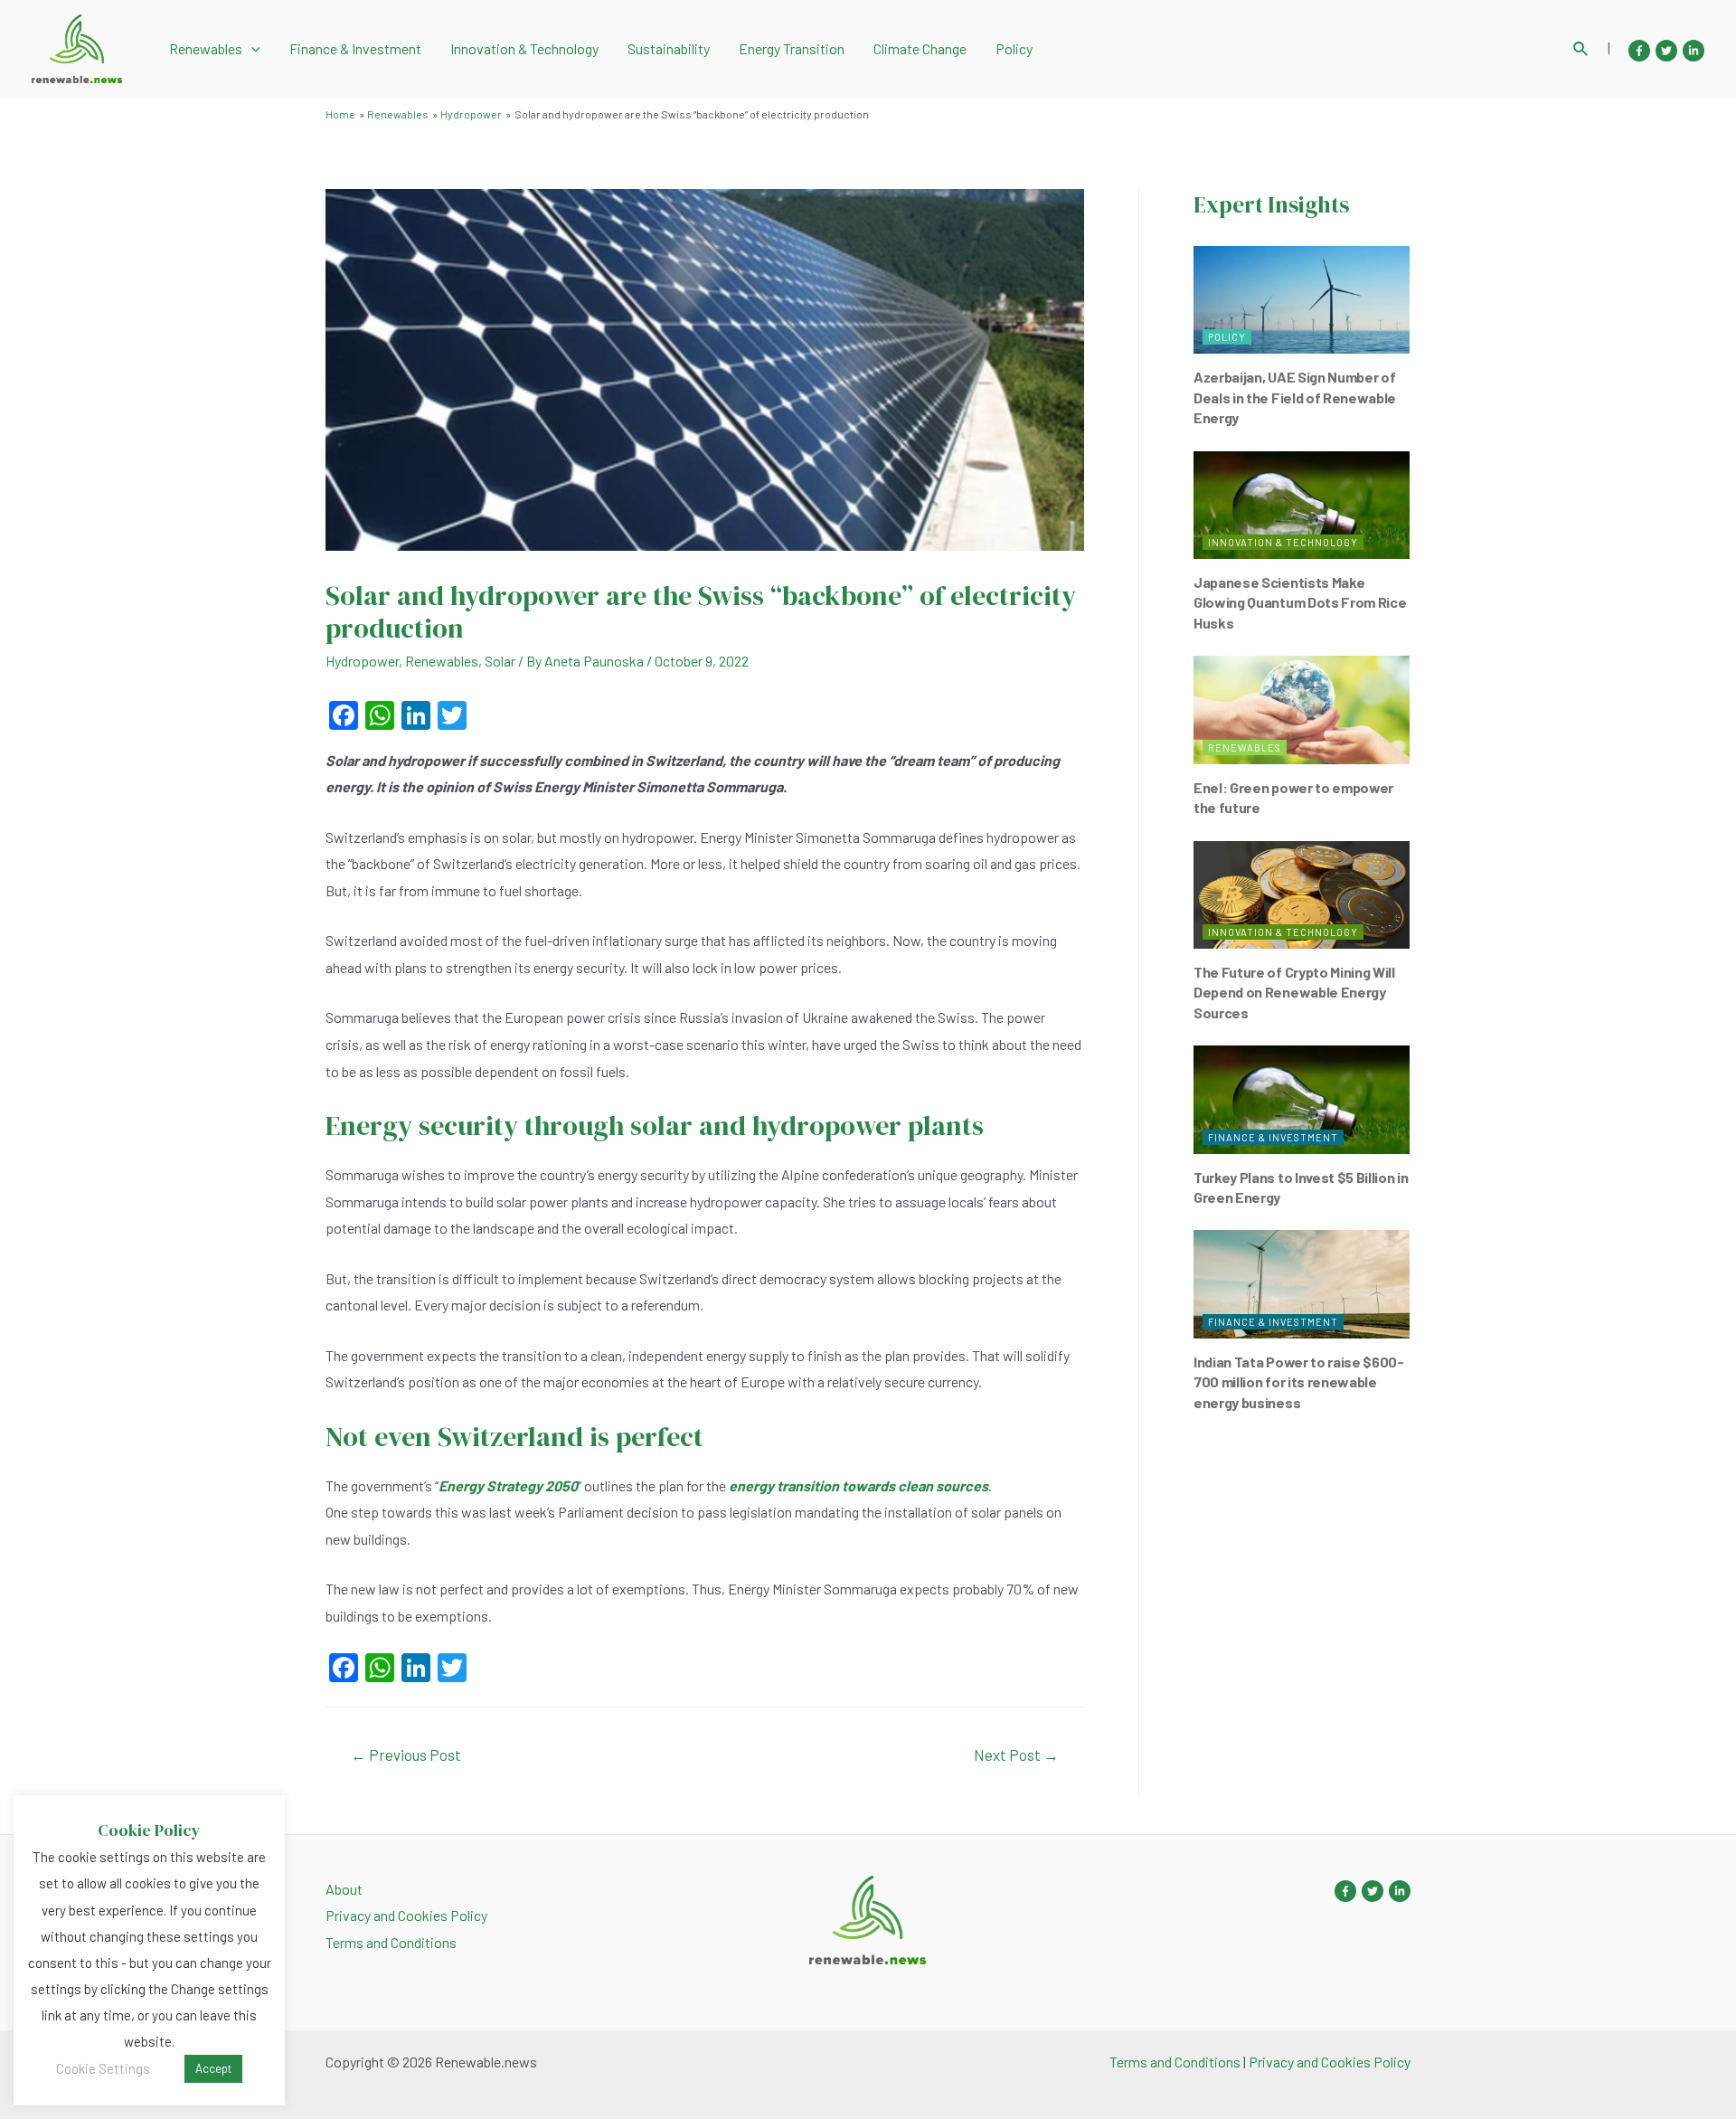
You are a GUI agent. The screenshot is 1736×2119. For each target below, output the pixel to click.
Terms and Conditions (391, 1942)
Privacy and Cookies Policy (406, 1915)
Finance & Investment (355, 48)
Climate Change (920, 48)
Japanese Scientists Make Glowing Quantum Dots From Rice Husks (1300, 602)
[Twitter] (1666, 51)
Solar (500, 661)
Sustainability (669, 48)
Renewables (206, 48)
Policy (1014, 48)
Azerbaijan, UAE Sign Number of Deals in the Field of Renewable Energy (1295, 397)
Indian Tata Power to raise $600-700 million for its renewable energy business (1299, 1382)
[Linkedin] (1694, 51)
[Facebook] (1639, 51)
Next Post (1016, 1755)
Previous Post (406, 1755)
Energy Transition (792, 48)
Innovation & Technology (524, 48)
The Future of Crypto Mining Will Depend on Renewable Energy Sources (1294, 992)
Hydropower (362, 661)
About (344, 1889)
